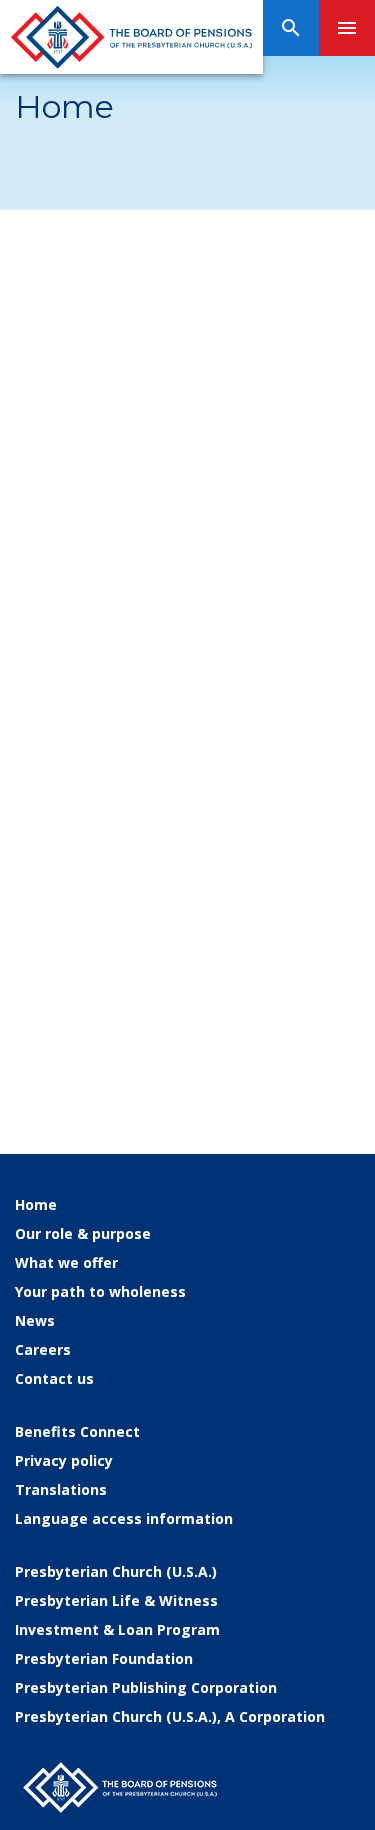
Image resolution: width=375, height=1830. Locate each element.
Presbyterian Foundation (104, 1658)
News (35, 1320)
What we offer (66, 1262)
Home (36, 1204)
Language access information (124, 1518)
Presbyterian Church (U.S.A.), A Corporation (170, 1716)
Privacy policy (64, 1460)
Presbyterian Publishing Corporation (146, 1687)
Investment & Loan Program (117, 1629)
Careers (43, 1349)
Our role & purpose (83, 1233)
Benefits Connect (77, 1431)
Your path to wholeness (100, 1291)
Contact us (54, 1378)
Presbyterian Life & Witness (116, 1600)
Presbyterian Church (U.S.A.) (116, 1571)
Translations (61, 1489)
